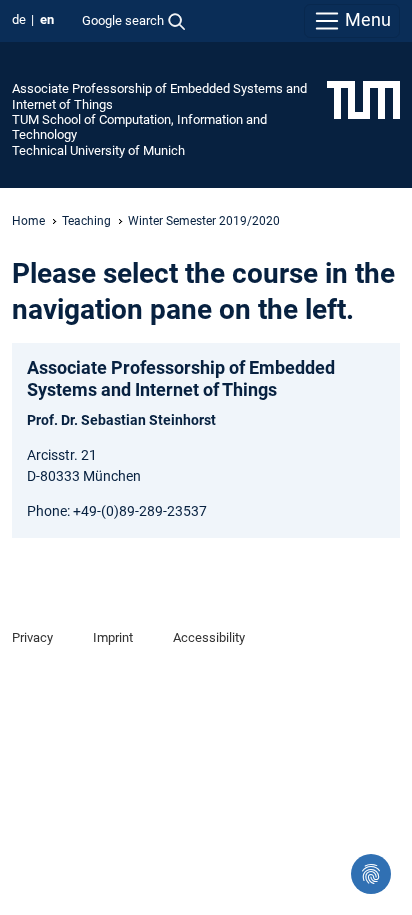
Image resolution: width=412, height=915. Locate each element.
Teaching (86, 221)
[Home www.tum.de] (363, 99)
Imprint (113, 637)
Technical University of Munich (98, 150)
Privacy (32, 637)
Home (28, 221)
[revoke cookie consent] (371, 874)
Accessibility (209, 637)
